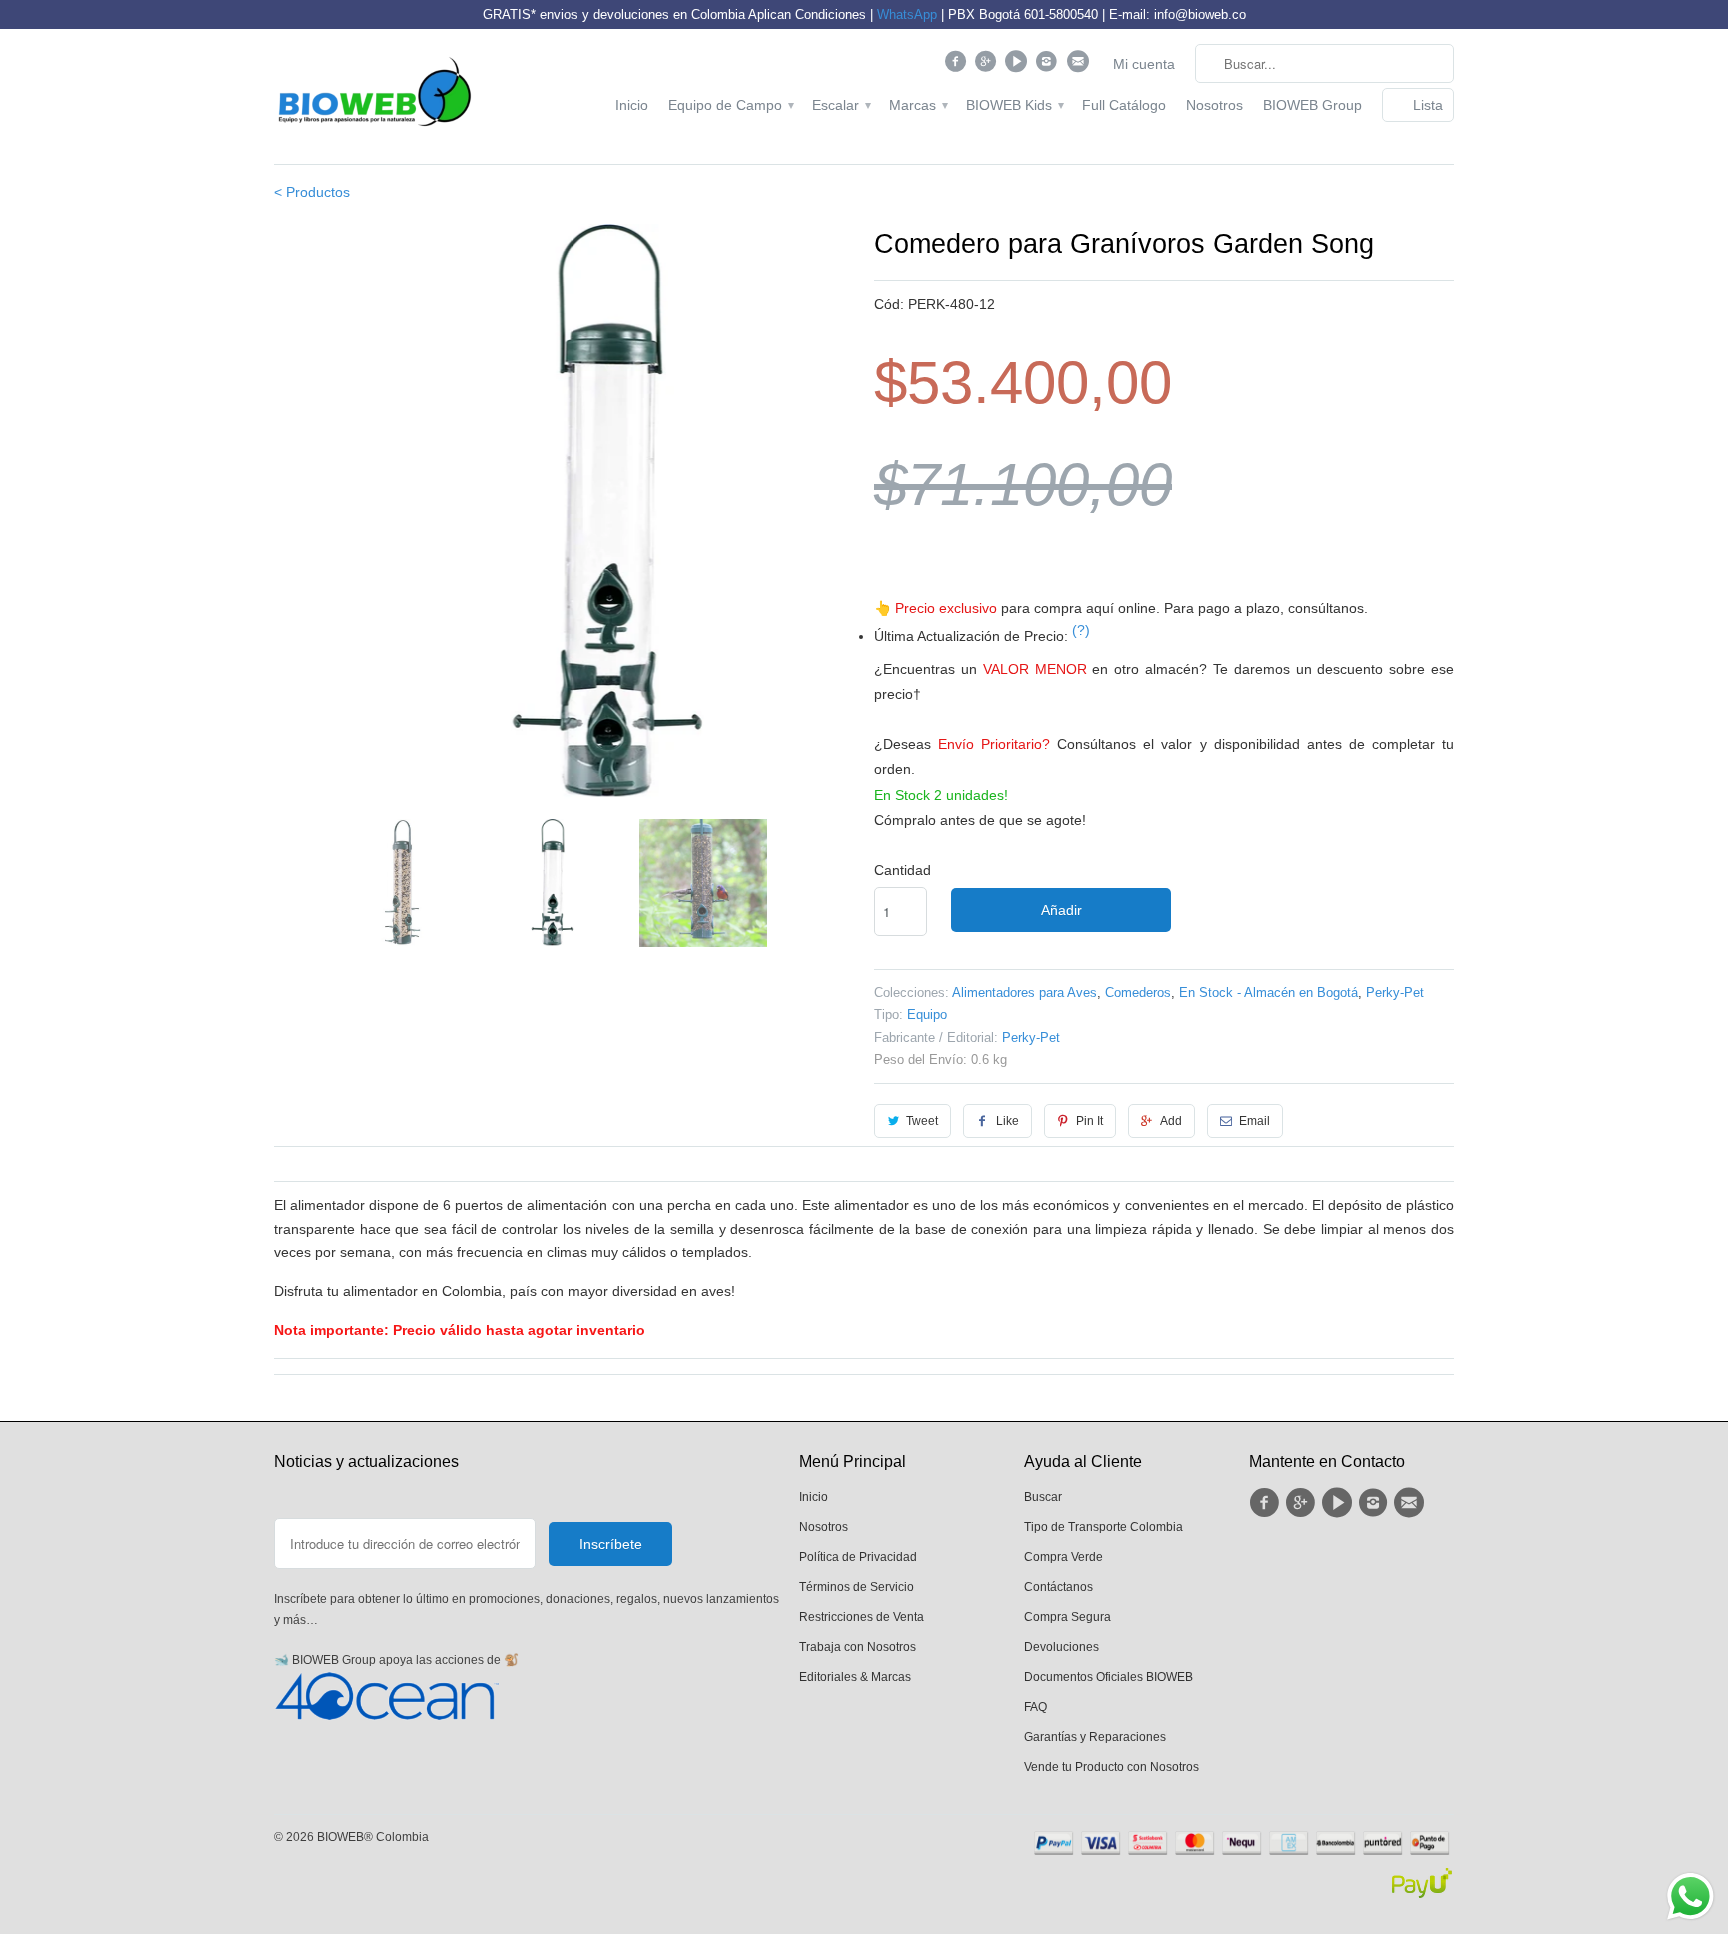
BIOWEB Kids (1014, 105)
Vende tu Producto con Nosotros (1111, 1767)
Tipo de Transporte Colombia (1103, 1527)
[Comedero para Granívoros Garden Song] (564, 514)
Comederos (1138, 992)
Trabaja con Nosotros (857, 1647)
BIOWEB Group (1312, 105)
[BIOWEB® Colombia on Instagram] (1049, 66)
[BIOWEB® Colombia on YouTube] (1018, 66)
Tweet (922, 1121)
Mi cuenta (1144, 64)
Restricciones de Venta (861, 1617)
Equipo (927, 1014)
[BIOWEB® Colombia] (374, 96)
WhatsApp (907, 14)
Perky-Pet (1395, 992)
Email (1254, 1121)
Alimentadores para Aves (1024, 992)
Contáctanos (1058, 1587)
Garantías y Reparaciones (1095, 1737)
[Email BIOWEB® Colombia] (1079, 66)
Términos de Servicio (856, 1587)
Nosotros (1214, 105)
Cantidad (902, 870)
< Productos (312, 192)
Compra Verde (1063, 1557)
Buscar (1043, 1497)
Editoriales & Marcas (855, 1677)
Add (1171, 1121)
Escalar (840, 105)
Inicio (631, 105)
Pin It (1089, 1121)
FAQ (1035, 1707)
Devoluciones (1061, 1647)
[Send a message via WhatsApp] (1690, 1896)
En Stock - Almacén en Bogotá (1268, 992)
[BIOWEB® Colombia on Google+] (988, 66)
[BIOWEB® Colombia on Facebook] (957, 66)
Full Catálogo (1124, 105)
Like (1007, 1121)
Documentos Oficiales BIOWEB (1108, 1677)
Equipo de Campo (730, 105)
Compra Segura (1067, 1617)
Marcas (917, 105)
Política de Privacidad (858, 1557)
